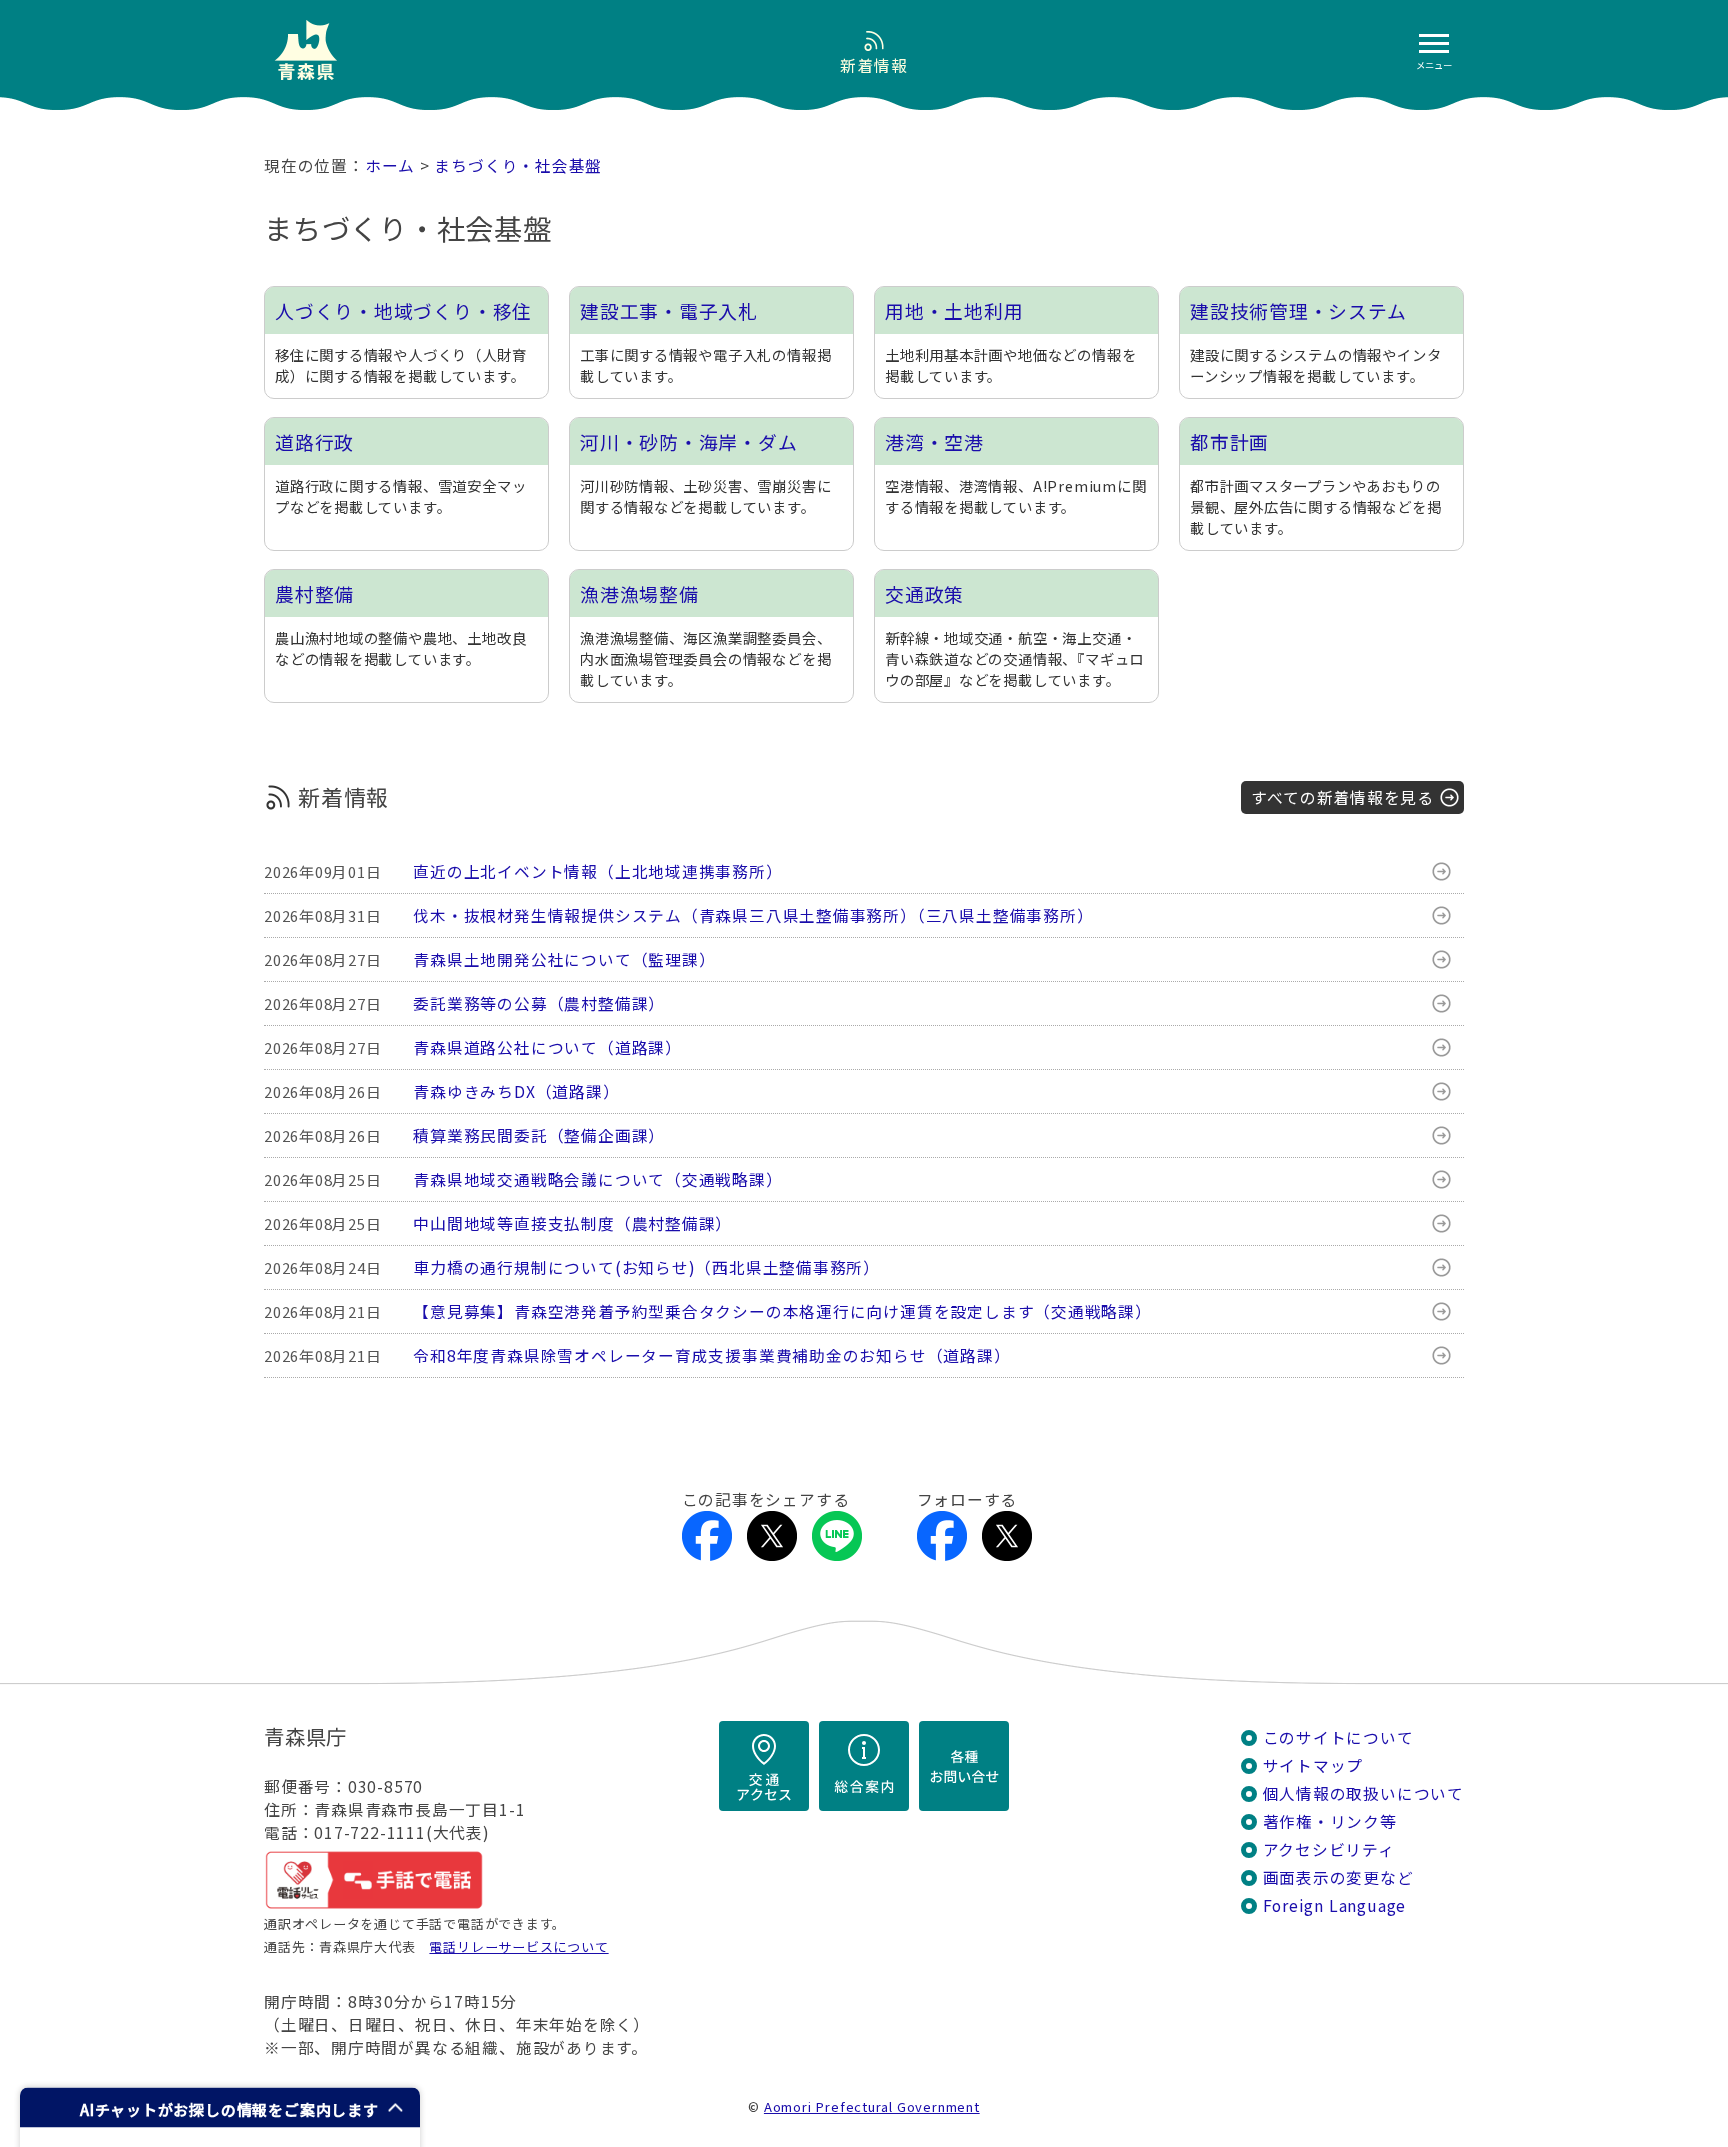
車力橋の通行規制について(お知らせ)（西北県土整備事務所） (646, 1267)
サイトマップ (1313, 1765)
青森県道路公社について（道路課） (547, 1047)
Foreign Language (1335, 1905)
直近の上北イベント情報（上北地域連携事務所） (597, 871)
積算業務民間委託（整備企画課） (539, 1135)
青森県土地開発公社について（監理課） (564, 959)
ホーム (390, 165)
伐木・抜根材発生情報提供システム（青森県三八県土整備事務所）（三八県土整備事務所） (753, 915)
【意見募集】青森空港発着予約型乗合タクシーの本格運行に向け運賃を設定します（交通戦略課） (782, 1311)
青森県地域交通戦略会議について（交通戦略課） (597, 1179)
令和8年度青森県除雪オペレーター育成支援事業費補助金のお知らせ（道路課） (711, 1355)
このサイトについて (1338, 1737)
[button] (220, 2107)
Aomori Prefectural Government (872, 2106)
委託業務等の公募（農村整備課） (539, 1003)
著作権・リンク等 (1330, 1821)
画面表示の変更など (1338, 1877)
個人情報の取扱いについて (1363, 1793)
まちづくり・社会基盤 (518, 165)
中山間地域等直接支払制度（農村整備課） (572, 1223)
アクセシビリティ (1329, 1849)
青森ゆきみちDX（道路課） (516, 1091)
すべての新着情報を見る (1342, 797)
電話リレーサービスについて (518, 1946)
